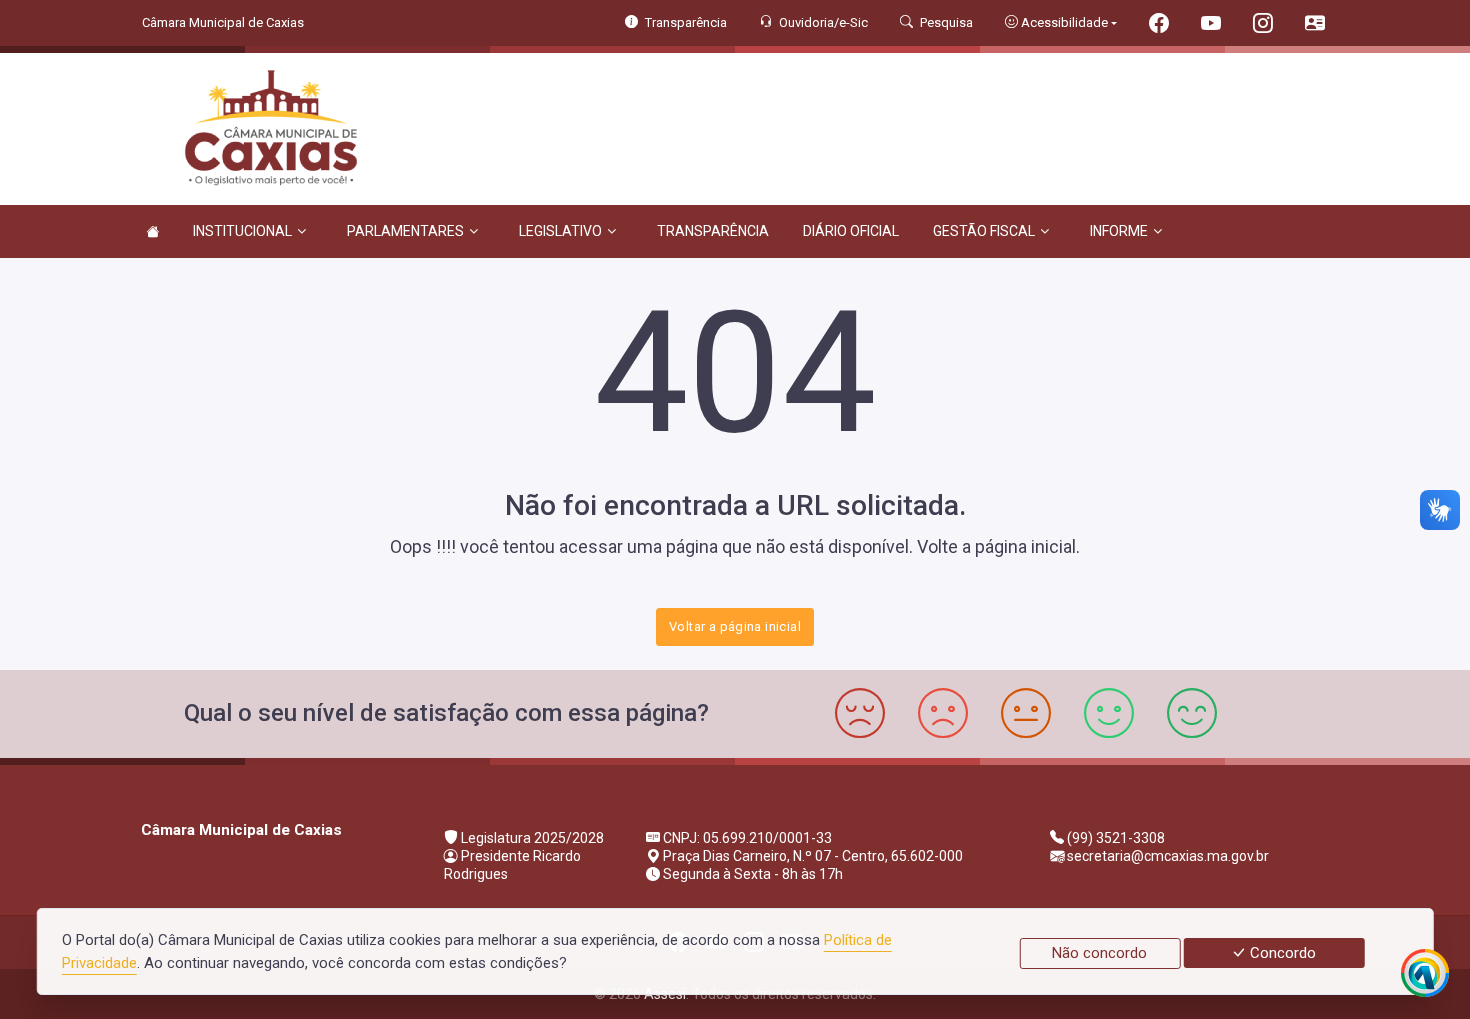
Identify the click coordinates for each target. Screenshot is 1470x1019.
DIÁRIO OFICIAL (851, 231)
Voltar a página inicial (735, 626)
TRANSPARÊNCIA (713, 231)
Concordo (1281, 953)
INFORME (1119, 231)
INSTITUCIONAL (242, 231)
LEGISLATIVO (560, 231)
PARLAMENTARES (405, 231)
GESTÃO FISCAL (984, 231)
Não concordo (1099, 953)
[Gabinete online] (1315, 25)
